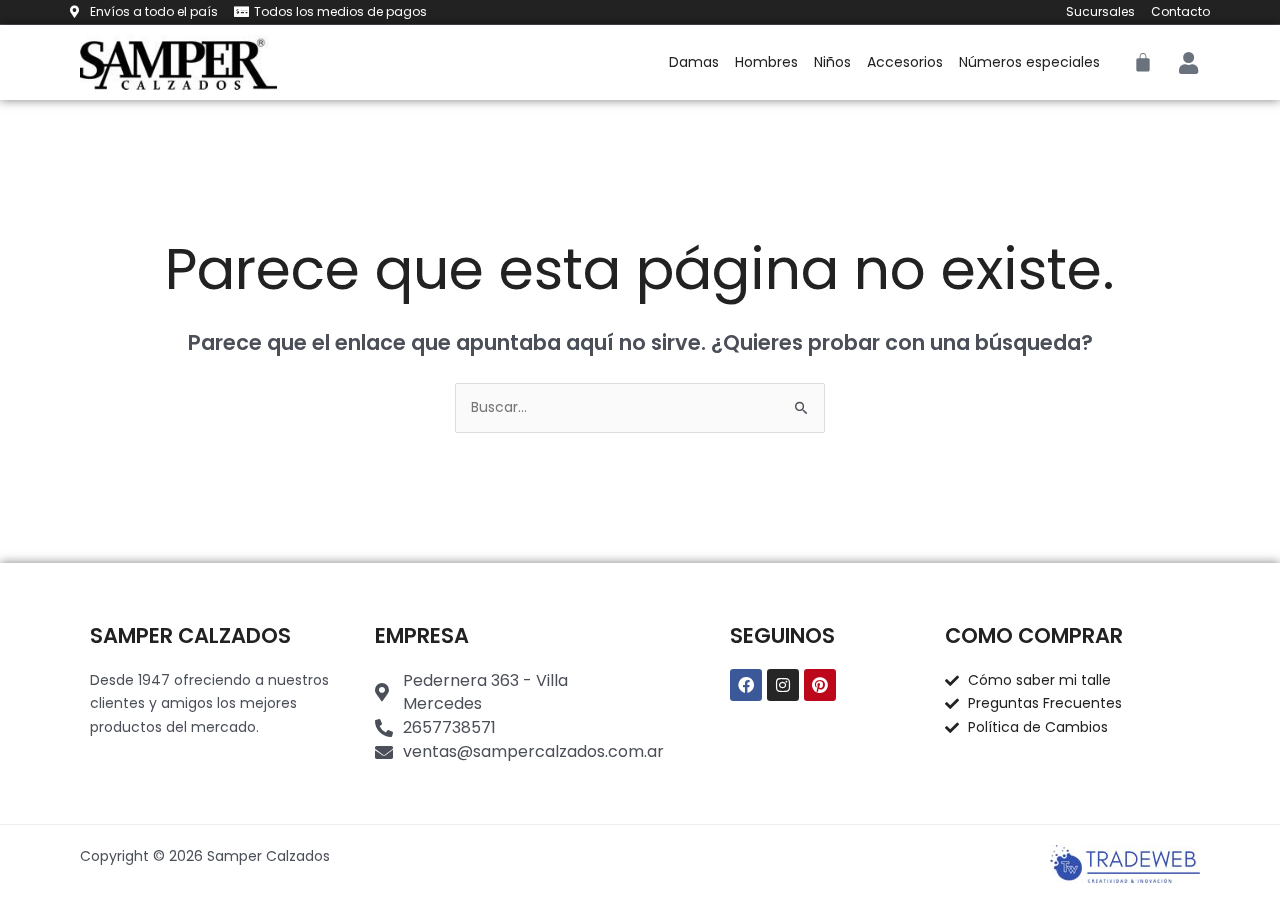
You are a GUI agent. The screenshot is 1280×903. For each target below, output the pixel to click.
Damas (694, 62)
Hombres (766, 62)
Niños (832, 62)
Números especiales (1029, 62)
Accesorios (905, 62)
